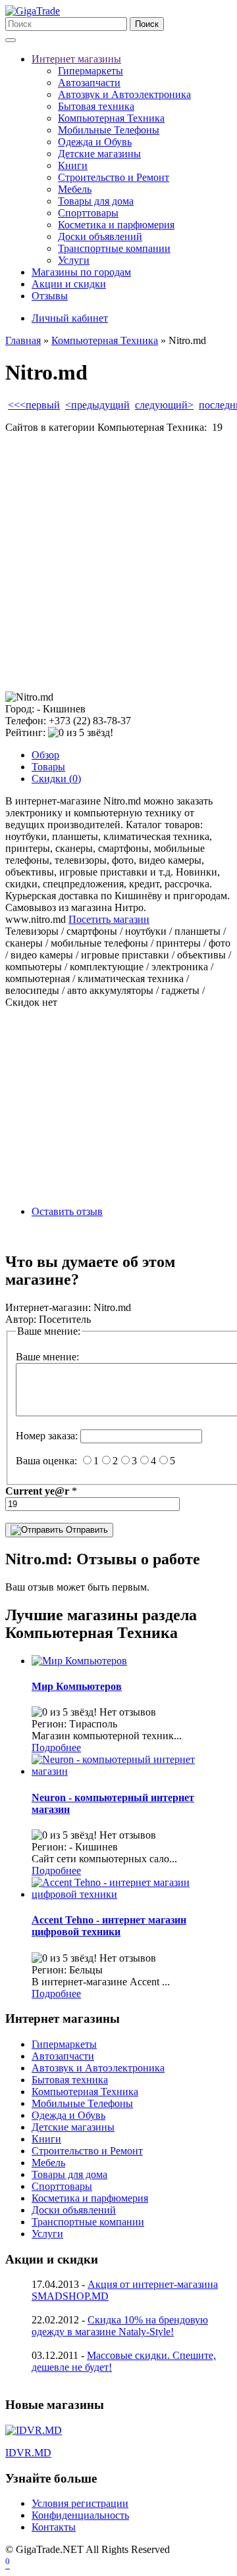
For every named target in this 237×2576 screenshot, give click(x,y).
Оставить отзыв (67, 1211)
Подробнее (56, 1747)
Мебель (75, 189)
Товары (48, 767)
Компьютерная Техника (111, 118)
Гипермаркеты (91, 71)
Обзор (45, 755)
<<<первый (34, 405)
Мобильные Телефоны (109, 130)
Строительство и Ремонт (114, 177)
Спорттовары (88, 213)
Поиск (147, 24)
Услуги (74, 260)
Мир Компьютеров (77, 1686)
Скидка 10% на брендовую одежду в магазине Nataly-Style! (120, 2326)
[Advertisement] (118, 562)
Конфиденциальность (80, 2515)
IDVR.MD (28, 2453)
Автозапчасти (89, 83)
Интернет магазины (76, 59)
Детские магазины (99, 154)
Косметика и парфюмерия (116, 225)
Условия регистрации (80, 2503)
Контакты (54, 2527)
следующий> (164, 405)
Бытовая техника (96, 106)
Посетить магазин (109, 919)
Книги (73, 165)
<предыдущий (97, 405)
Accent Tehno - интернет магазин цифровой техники (109, 1926)
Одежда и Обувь (95, 142)
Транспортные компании (114, 248)
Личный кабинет (70, 318)
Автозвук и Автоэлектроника (124, 94)
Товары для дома (96, 201)
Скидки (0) (56, 779)
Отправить (86, 1530)
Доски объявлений (100, 236)
